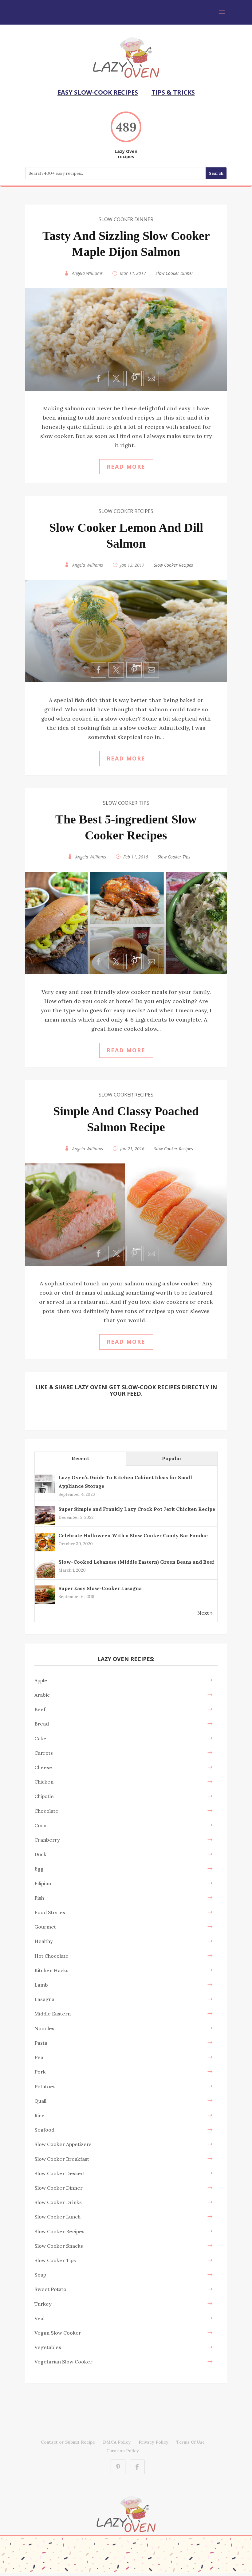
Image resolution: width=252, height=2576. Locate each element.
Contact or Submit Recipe (68, 2442)
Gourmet (45, 1927)
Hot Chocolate (51, 1956)
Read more (126, 467)
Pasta (41, 2043)
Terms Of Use (191, 2442)
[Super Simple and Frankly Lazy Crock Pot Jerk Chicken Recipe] (45, 1524)
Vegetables (48, 2347)
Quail (40, 2101)
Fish (39, 1898)
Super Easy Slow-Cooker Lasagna (100, 1588)
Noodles (44, 2028)
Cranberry (47, 1840)
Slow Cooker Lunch (57, 2217)
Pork (40, 2072)
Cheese (43, 1767)
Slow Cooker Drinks (58, 2202)
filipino (43, 1883)
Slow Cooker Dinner (126, 219)
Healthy (44, 1941)
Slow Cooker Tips (126, 803)
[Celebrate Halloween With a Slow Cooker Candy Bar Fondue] (45, 1551)
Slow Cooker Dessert (60, 2173)
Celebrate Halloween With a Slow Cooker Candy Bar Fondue (133, 1535)
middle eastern (53, 2014)
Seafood (44, 2130)
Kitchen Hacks (51, 1970)
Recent (80, 1458)
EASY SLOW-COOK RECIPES (98, 92)
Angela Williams (87, 273)
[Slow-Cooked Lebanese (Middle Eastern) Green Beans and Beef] (45, 1577)
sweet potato (50, 2289)
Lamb (41, 1985)
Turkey (43, 2304)
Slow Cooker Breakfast (62, 2159)
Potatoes (45, 2086)
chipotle (44, 1796)
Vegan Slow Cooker (58, 2333)
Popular (172, 1458)
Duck (40, 1854)
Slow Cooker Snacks (59, 2246)
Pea (39, 2057)
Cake (40, 1738)
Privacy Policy (154, 2442)
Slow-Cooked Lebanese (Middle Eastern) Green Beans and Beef (136, 1562)
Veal (39, 2318)
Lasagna (44, 1999)
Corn (40, 1825)
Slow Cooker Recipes (126, 511)
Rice (39, 2115)
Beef (40, 1709)
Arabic (42, 1695)
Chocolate (46, 1811)
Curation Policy (123, 2451)
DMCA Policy (117, 2442)
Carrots (44, 1753)
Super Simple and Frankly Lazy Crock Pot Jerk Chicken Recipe (137, 1509)
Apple (41, 1680)
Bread (42, 1724)
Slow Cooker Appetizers (63, 2144)
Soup (40, 2275)
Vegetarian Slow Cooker (63, 2362)
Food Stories (50, 1912)
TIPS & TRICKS (173, 92)
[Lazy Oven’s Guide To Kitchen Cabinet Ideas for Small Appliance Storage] (45, 1493)
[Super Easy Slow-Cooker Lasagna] (45, 1604)
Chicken (44, 1782)
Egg (39, 1869)
